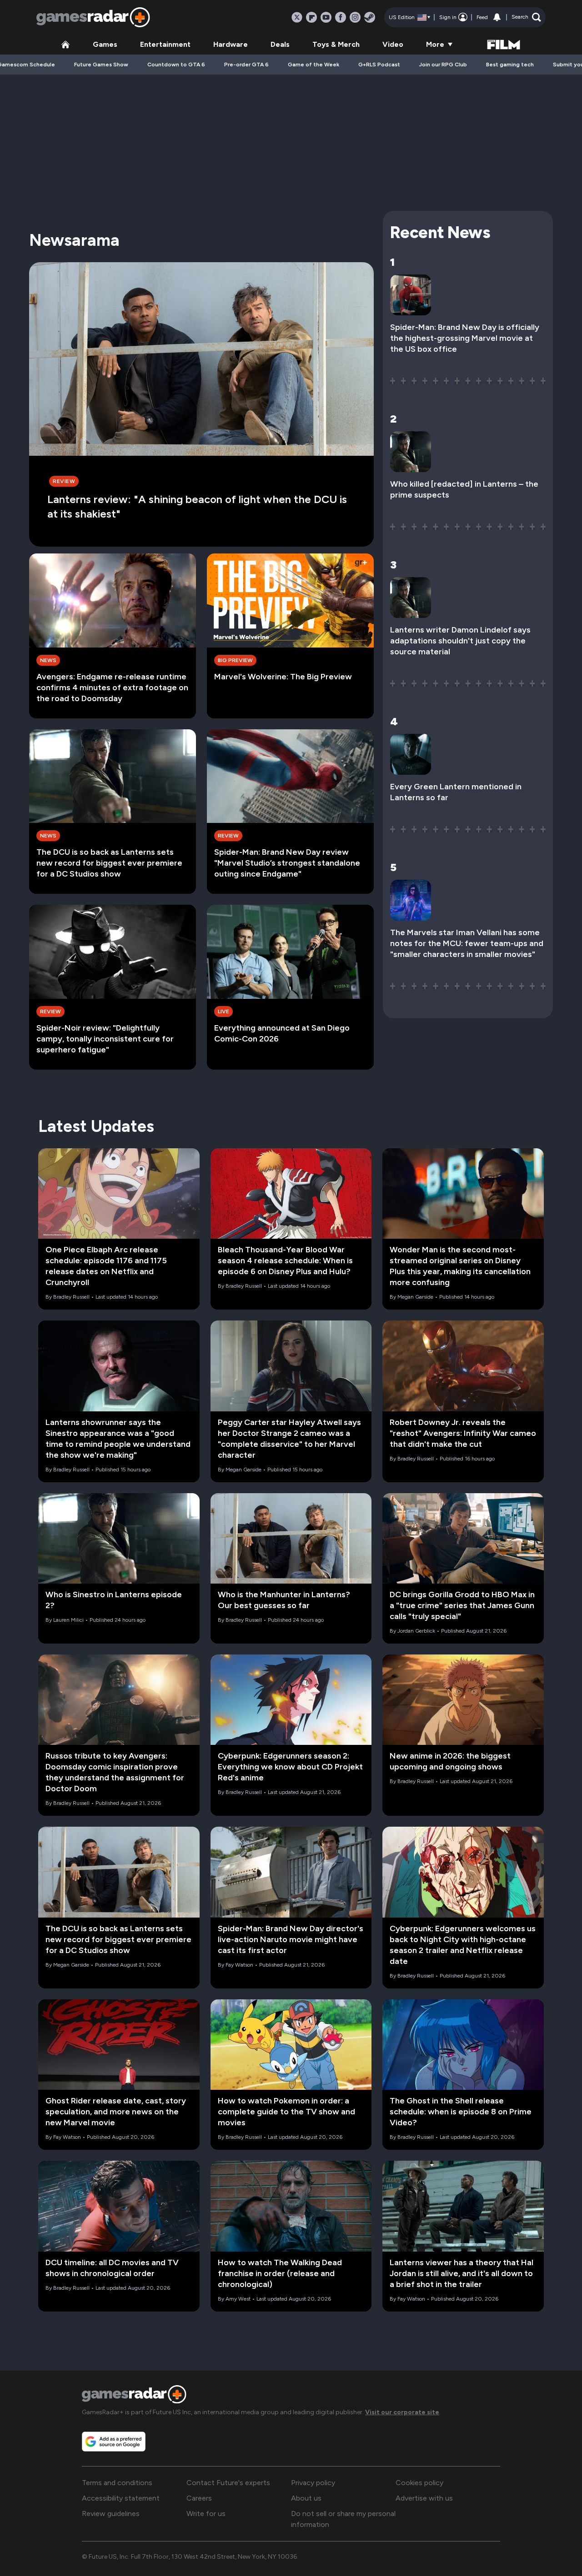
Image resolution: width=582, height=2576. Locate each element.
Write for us (206, 2514)
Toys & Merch (336, 44)
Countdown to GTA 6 (176, 65)
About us (306, 2498)
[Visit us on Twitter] (297, 17)
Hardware (231, 44)
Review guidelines (111, 2514)
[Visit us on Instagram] (355, 17)
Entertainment (165, 44)
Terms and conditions (117, 2483)
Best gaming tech (510, 65)
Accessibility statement (121, 2498)
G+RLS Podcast (379, 65)
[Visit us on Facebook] (341, 17)
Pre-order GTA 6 (246, 65)
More (435, 44)
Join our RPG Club (443, 65)
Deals (280, 44)
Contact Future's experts (228, 2483)
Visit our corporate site (402, 2412)
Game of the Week (314, 65)
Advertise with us (424, 2498)
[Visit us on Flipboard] (311, 17)
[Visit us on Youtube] (326, 17)
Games (105, 44)
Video (393, 44)
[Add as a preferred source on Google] (114, 2441)
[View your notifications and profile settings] (497, 17)
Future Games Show (101, 65)
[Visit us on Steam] (370, 17)
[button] (526, 17)
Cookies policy (419, 2483)
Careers (199, 2498)
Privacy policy (313, 2483)
